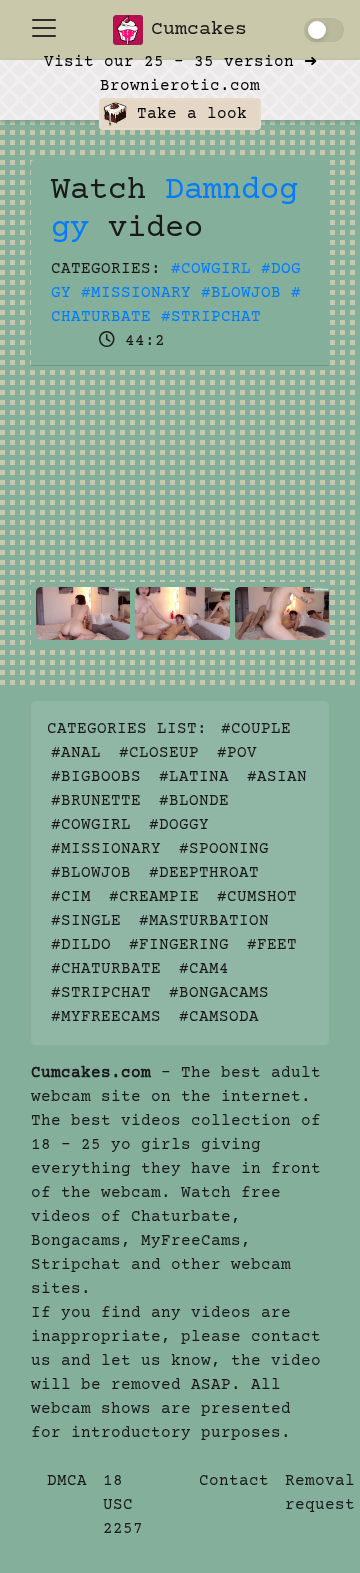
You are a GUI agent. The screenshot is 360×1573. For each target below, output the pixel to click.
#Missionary (136, 293)
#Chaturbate (106, 969)
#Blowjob (241, 293)
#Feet (272, 945)
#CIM (71, 897)
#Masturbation (204, 921)
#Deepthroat (204, 873)
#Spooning (224, 849)
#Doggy (179, 825)
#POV (237, 753)
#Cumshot (257, 897)
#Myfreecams (106, 1017)
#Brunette (96, 801)
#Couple (256, 729)
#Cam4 (204, 969)
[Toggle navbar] (44, 28)
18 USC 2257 (123, 1505)
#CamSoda (219, 1017)
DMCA (67, 1481)
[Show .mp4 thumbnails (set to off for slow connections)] (324, 30)
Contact (234, 1481)
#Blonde (194, 801)
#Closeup (159, 753)
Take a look (187, 114)
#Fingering (179, 945)
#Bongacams (219, 993)
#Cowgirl (211, 269)
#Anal (76, 753)
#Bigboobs (96, 777)
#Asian (277, 777)
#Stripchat (211, 317)
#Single (86, 921)
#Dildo (81, 945)
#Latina (194, 777)
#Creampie (154, 897)
